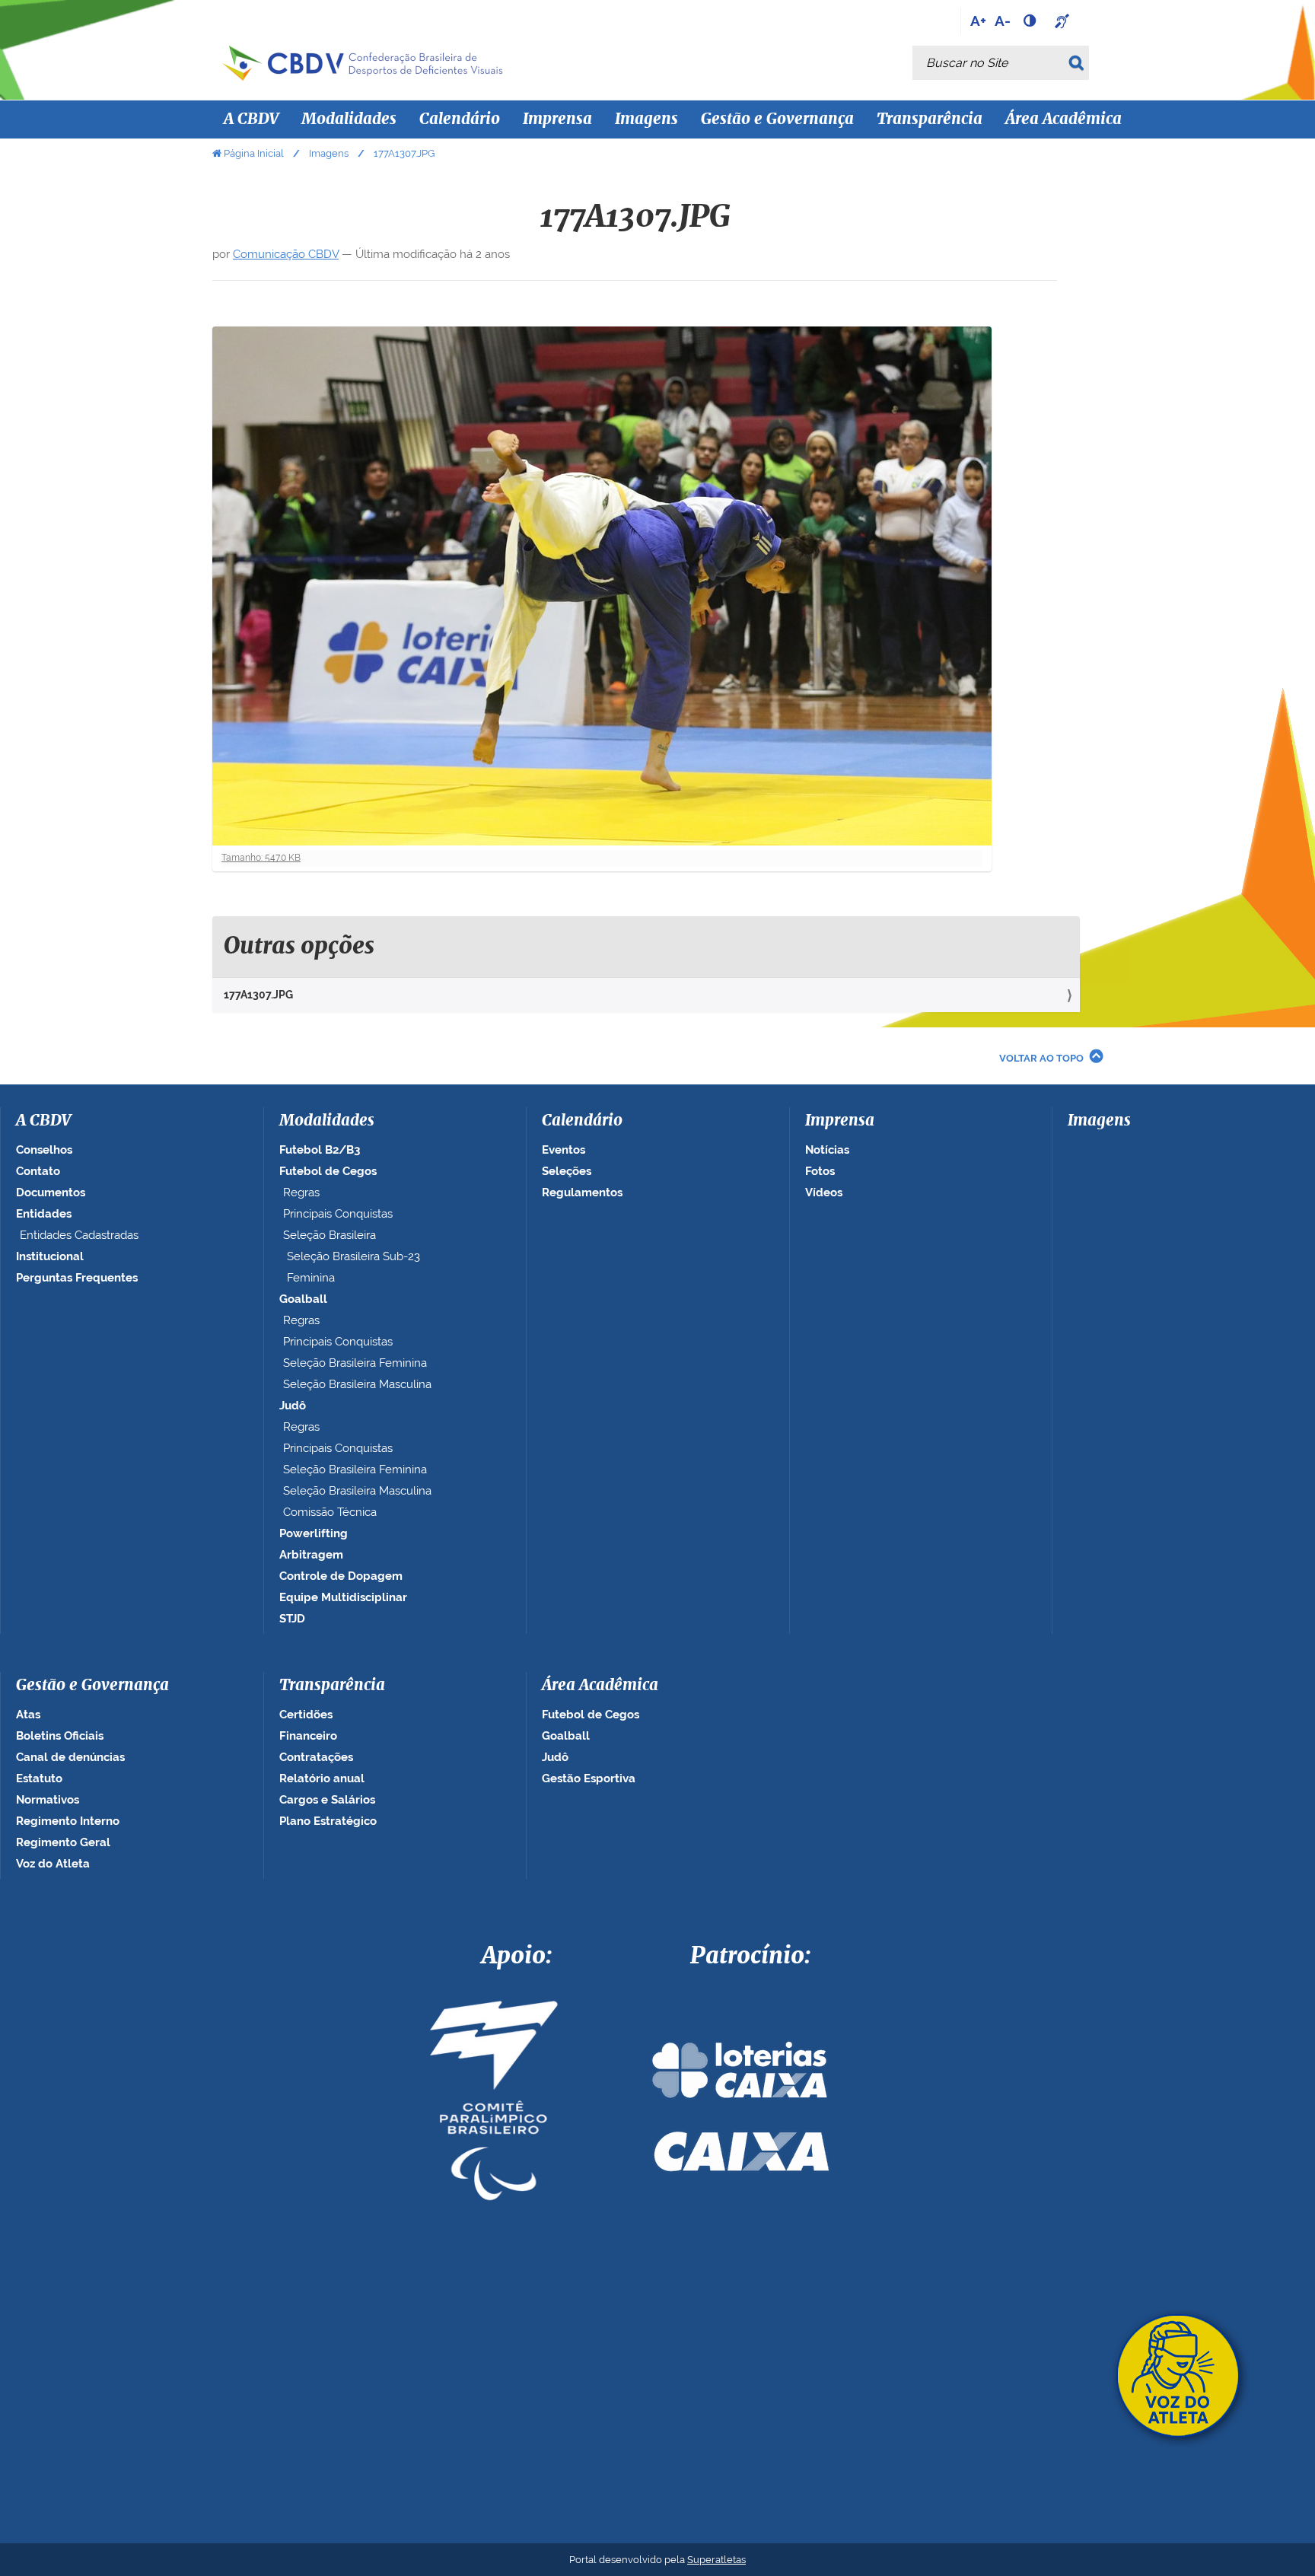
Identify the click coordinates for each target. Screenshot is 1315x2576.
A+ (978, 21)
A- (1003, 21)
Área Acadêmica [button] (1063, 119)
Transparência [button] (930, 119)
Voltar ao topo (1041, 1058)
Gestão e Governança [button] (777, 119)
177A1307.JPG (258, 995)
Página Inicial (254, 153)
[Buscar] (1079, 63)
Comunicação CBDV (286, 254)
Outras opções (299, 947)
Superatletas (716, 2560)
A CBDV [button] (251, 119)
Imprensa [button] (557, 119)
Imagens (646, 119)
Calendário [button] (460, 119)
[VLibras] (1064, 21)
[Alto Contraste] (1031, 21)
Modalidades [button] (349, 119)
